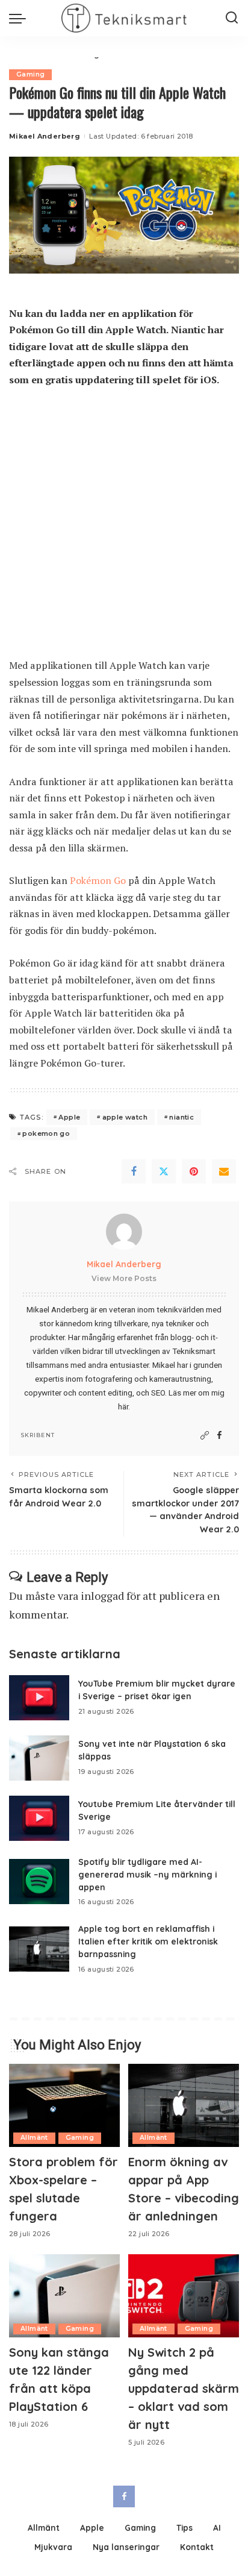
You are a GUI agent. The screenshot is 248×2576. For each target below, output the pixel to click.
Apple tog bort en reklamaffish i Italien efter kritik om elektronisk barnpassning (148, 1941)
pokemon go (46, 1133)
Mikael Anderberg (45, 136)
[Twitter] (164, 1171)
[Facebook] (134, 1171)
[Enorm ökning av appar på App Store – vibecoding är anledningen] (184, 2105)
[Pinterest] (194, 1171)
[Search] (232, 18)
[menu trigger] (20, 18)
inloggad (102, 1596)
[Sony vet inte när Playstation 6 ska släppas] (39, 1758)
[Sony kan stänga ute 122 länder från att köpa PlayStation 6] (64, 2296)
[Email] (224, 1171)
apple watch (125, 1117)
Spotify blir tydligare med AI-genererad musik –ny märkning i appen (147, 1874)
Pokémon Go (98, 880)
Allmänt (34, 2138)
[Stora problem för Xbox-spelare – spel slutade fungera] (64, 2105)
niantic (181, 1117)
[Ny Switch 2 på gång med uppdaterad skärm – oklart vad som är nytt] (184, 2296)
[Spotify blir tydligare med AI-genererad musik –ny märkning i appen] (39, 1882)
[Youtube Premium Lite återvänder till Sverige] (39, 1818)
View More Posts (124, 1278)
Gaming (30, 74)
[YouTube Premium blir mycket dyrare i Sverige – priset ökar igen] (39, 1698)
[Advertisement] (124, 528)
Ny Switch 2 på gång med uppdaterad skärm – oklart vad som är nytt (184, 2388)
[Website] (205, 1436)
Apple (69, 1117)
